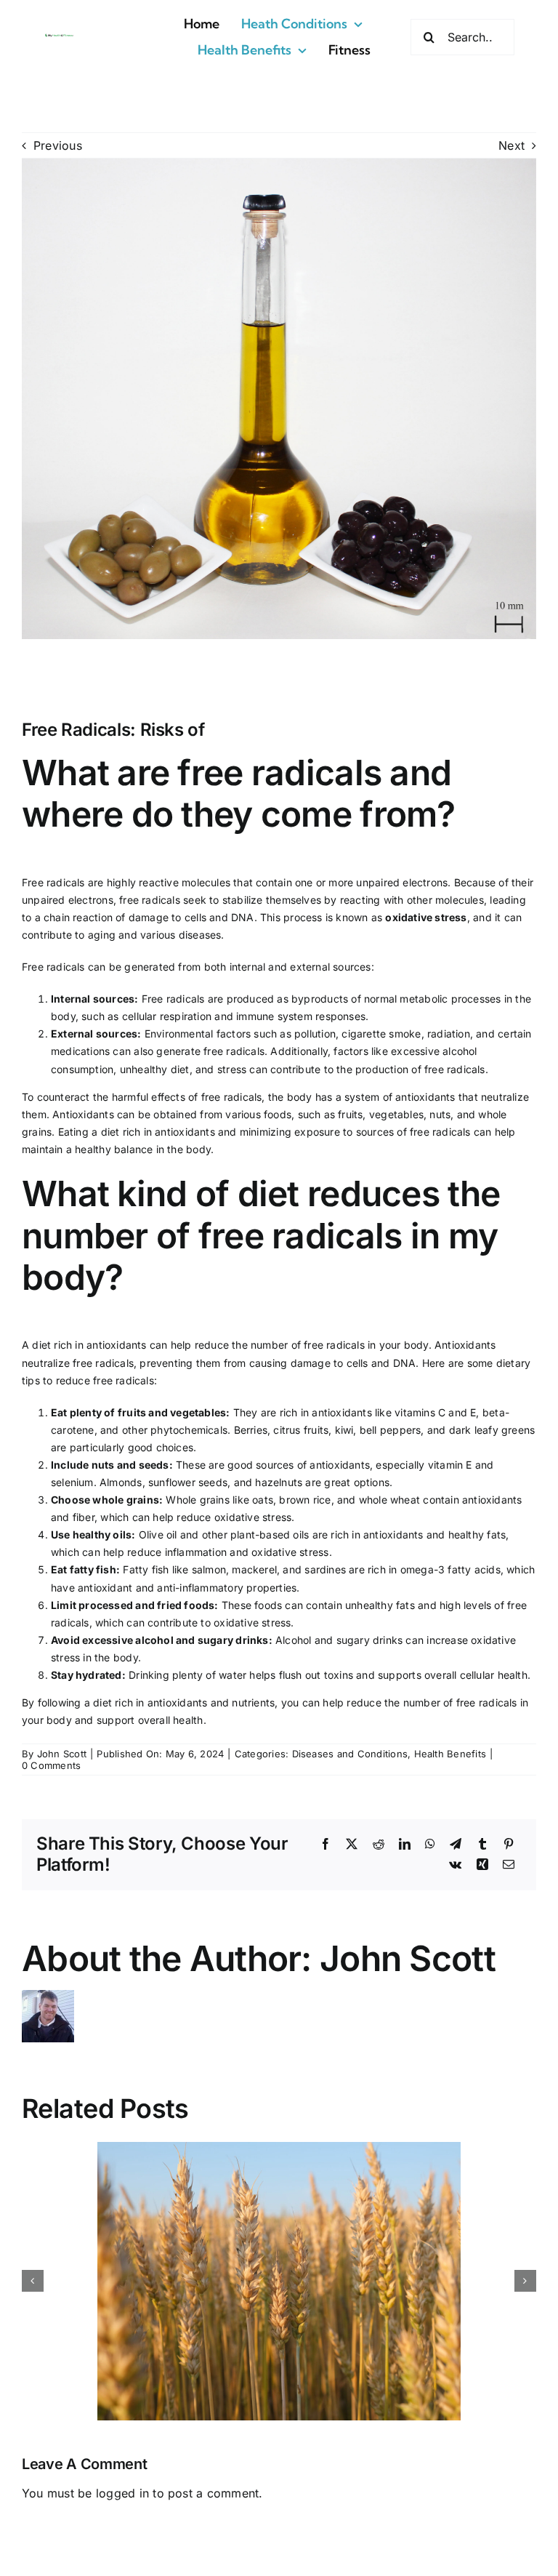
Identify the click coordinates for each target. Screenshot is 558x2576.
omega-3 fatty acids (450, 1569)
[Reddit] (379, 1845)
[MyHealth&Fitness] (59, 38)
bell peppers (391, 1430)
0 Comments (51, 1765)
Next (511, 145)
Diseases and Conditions (350, 1754)
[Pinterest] (509, 1845)
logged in (122, 2493)
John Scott (62, 1754)
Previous (58, 145)
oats (263, 1500)
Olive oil (158, 1534)
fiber (84, 1517)
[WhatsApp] (430, 1845)
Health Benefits (450, 1754)
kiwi (344, 1430)
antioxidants (425, 1097)
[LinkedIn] (405, 1845)
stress (232, 1069)
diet (180, 1069)
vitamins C (420, 1412)
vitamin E (450, 1465)
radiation (449, 1034)
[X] (352, 1845)
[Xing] (482, 1865)
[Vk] (455, 1865)
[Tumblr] (482, 1845)
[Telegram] (456, 1845)
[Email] (509, 1865)
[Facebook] (325, 1845)
